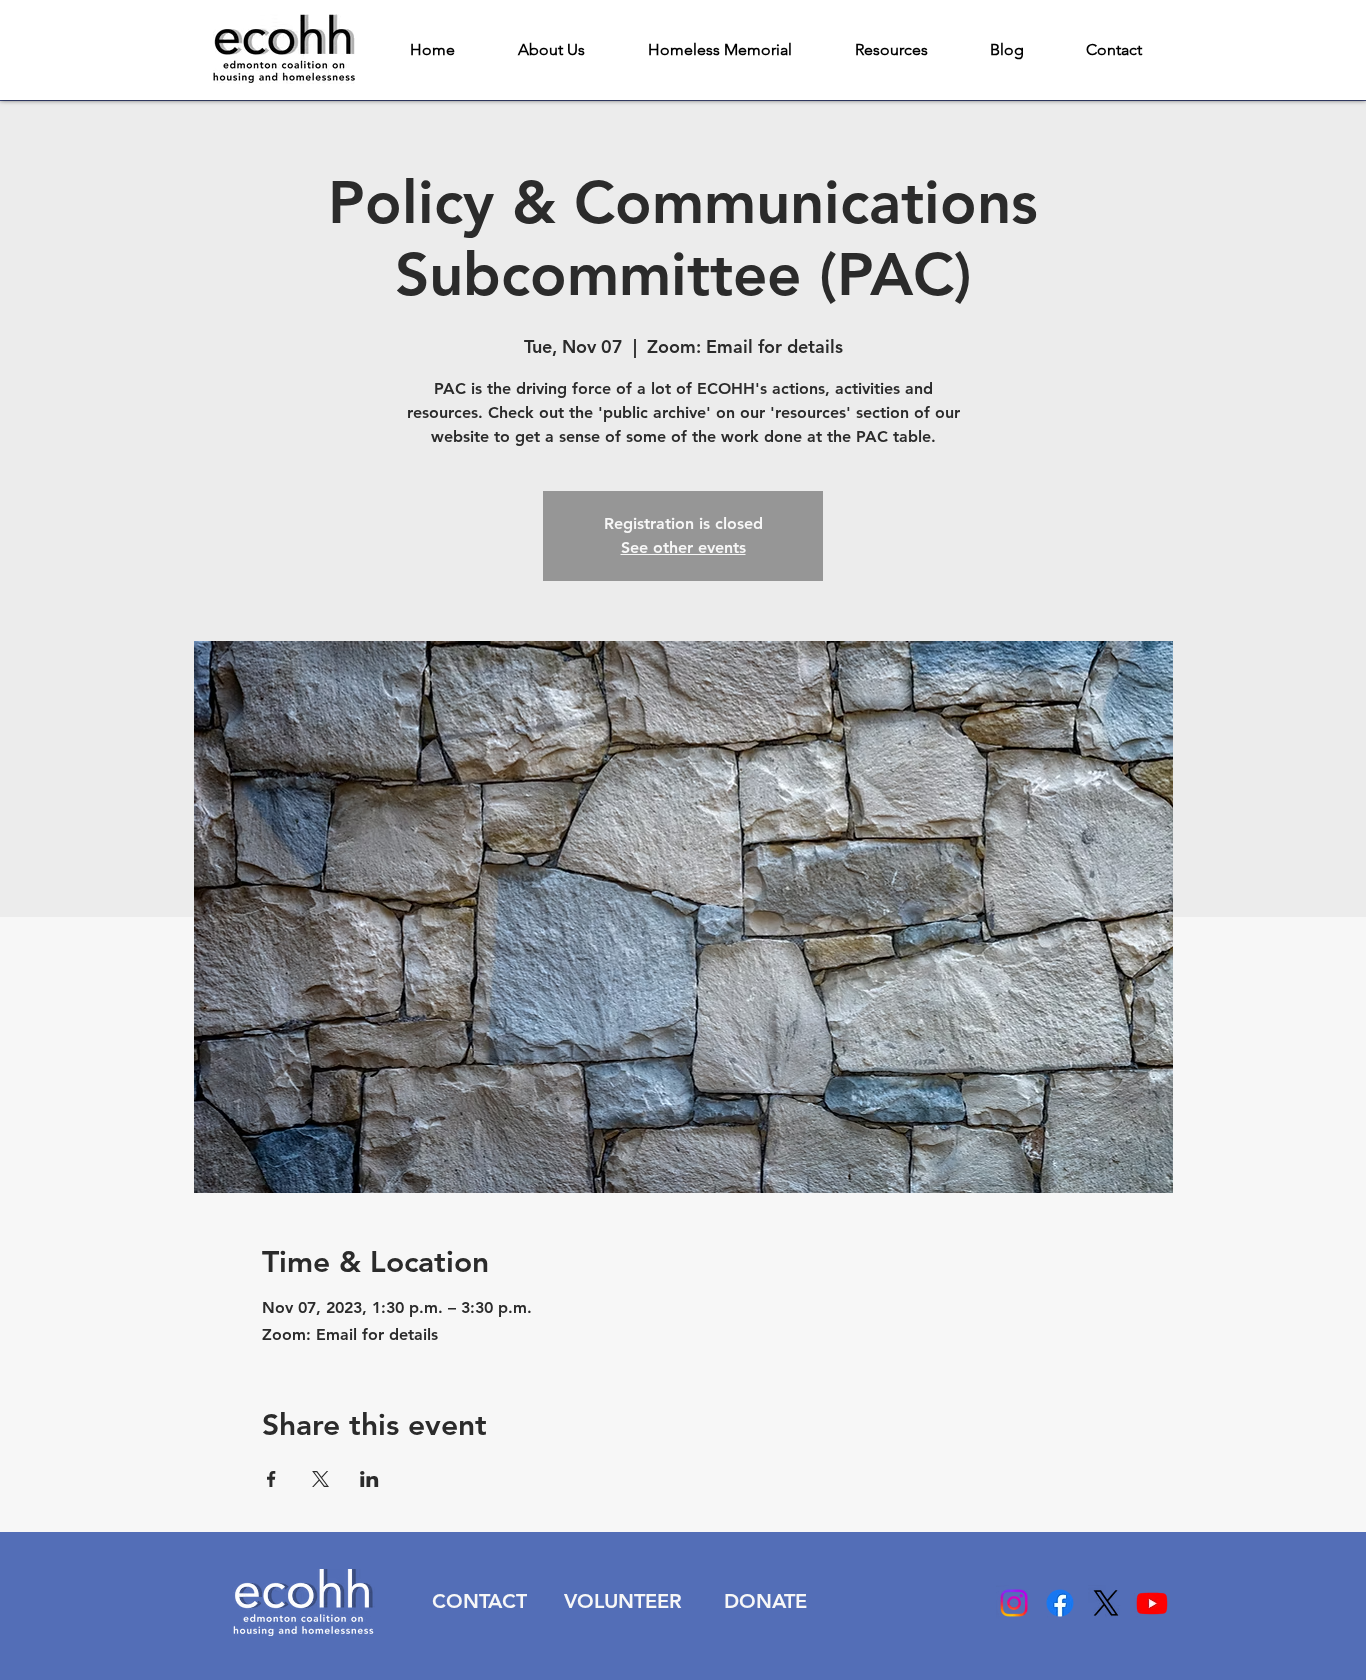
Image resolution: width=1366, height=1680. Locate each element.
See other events (683, 547)
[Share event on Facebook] (271, 1479)
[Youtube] (1152, 1603)
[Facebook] (1060, 1603)
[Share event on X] (320, 1479)
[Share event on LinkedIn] (369, 1479)
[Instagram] (1014, 1603)
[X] (1106, 1603)
